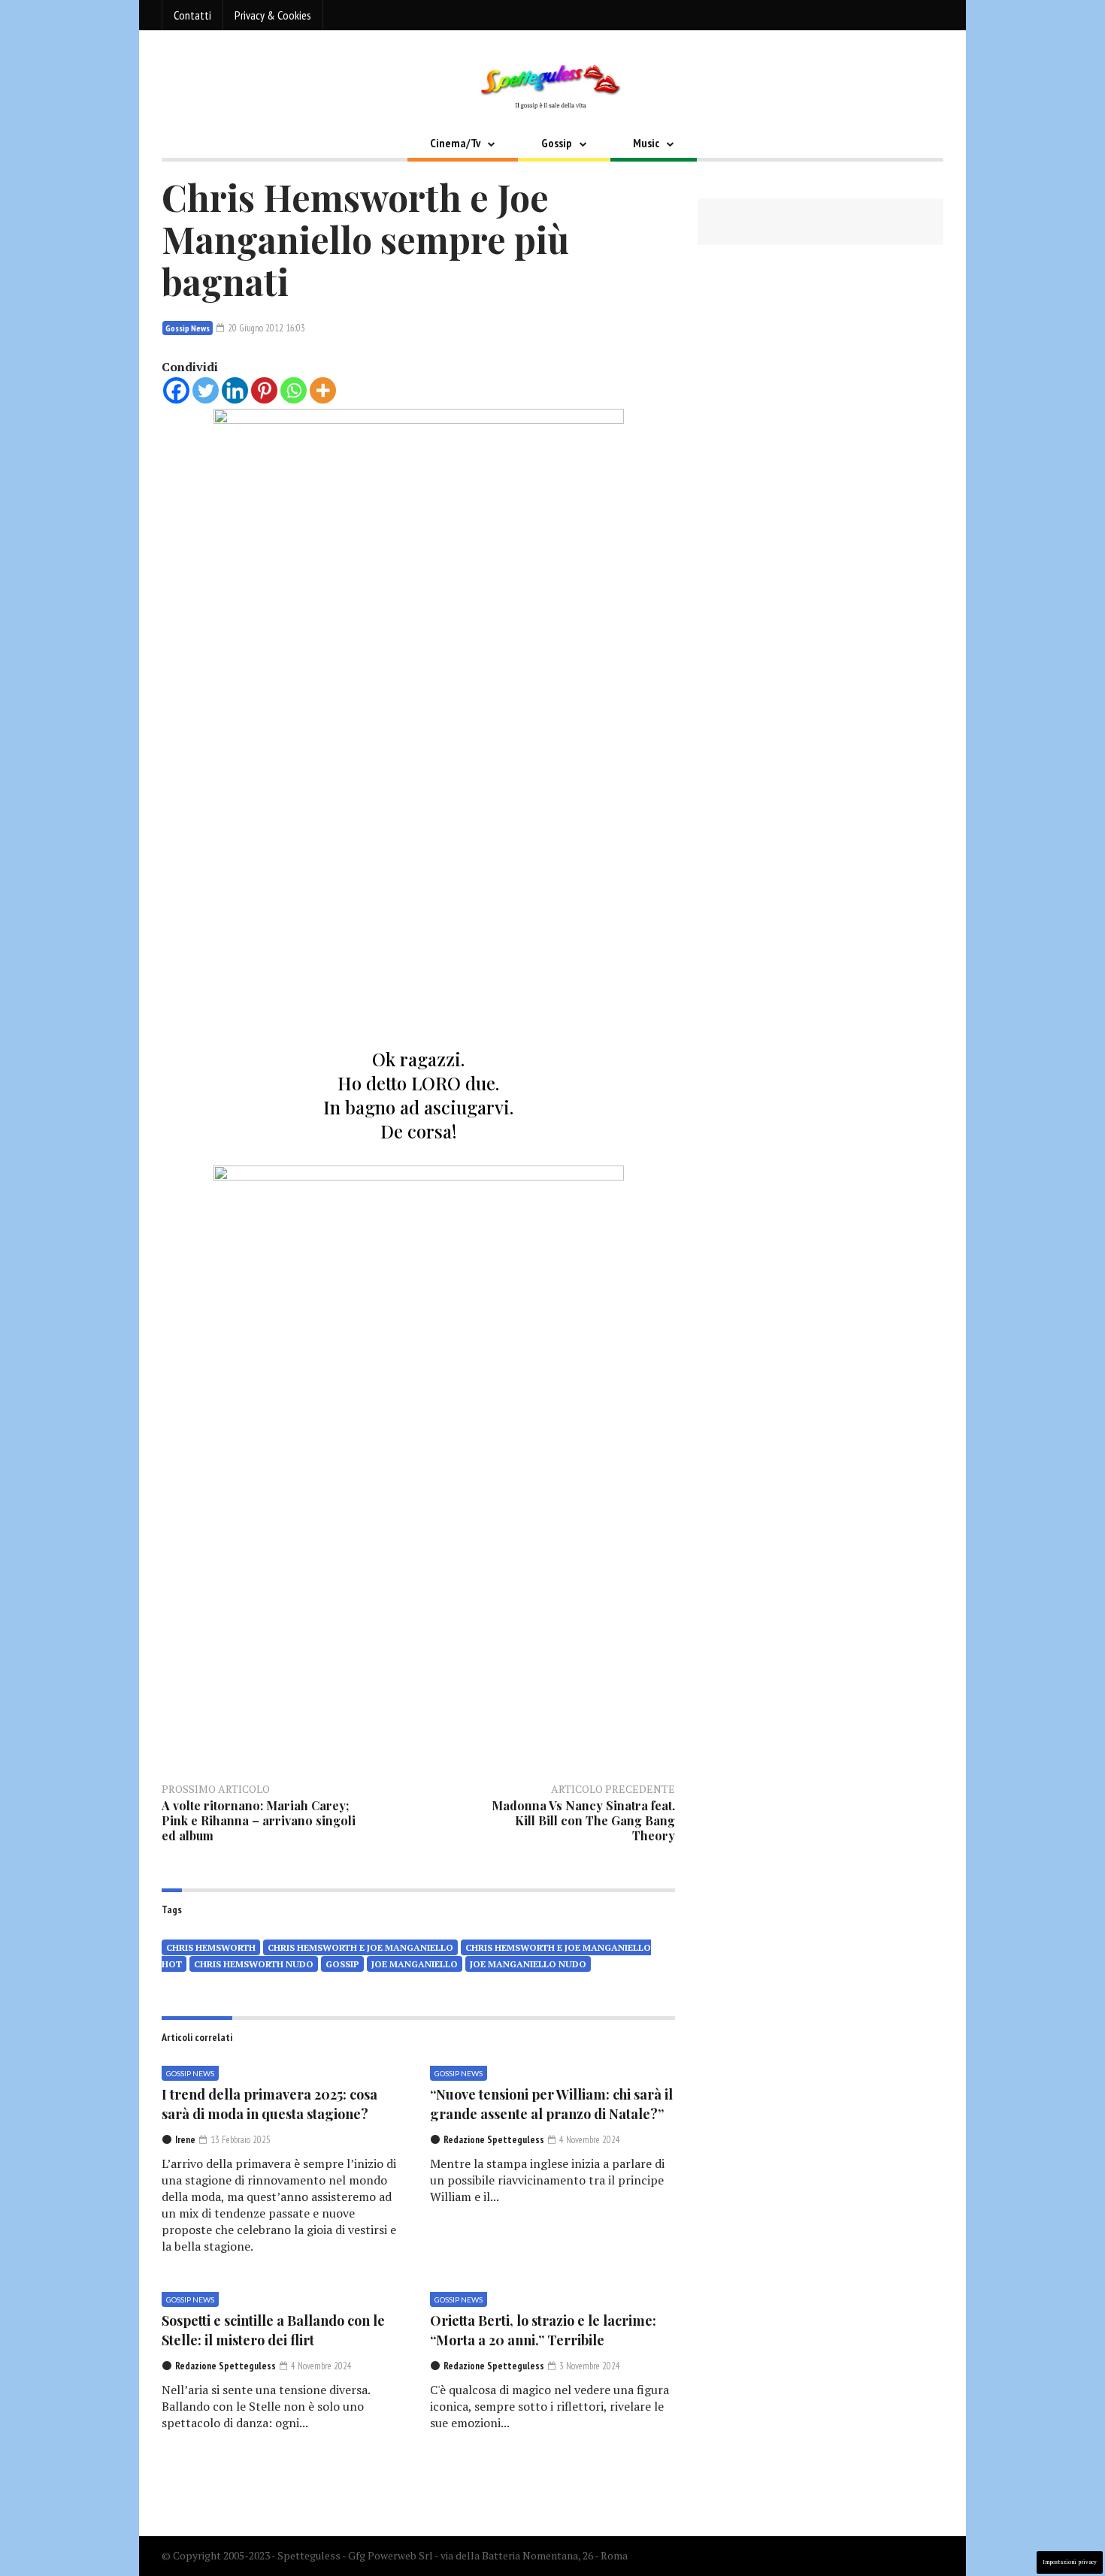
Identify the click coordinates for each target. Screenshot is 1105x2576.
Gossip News (188, 328)
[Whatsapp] (294, 390)
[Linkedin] (235, 390)
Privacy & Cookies (273, 15)
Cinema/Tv (455, 143)
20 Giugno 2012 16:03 (265, 328)
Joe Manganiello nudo (528, 1964)
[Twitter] (206, 390)
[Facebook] (176, 390)
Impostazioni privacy (1070, 2562)
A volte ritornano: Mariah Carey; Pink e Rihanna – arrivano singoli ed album (259, 1820)
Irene (185, 2140)
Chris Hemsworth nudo (254, 1964)
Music (646, 143)
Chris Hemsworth (211, 1947)
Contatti (192, 15)
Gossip (557, 143)
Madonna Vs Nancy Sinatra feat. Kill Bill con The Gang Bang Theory (583, 1820)
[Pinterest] (264, 390)
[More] (323, 390)
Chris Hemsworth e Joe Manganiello (360, 1947)
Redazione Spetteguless (494, 2140)
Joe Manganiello (415, 1964)
